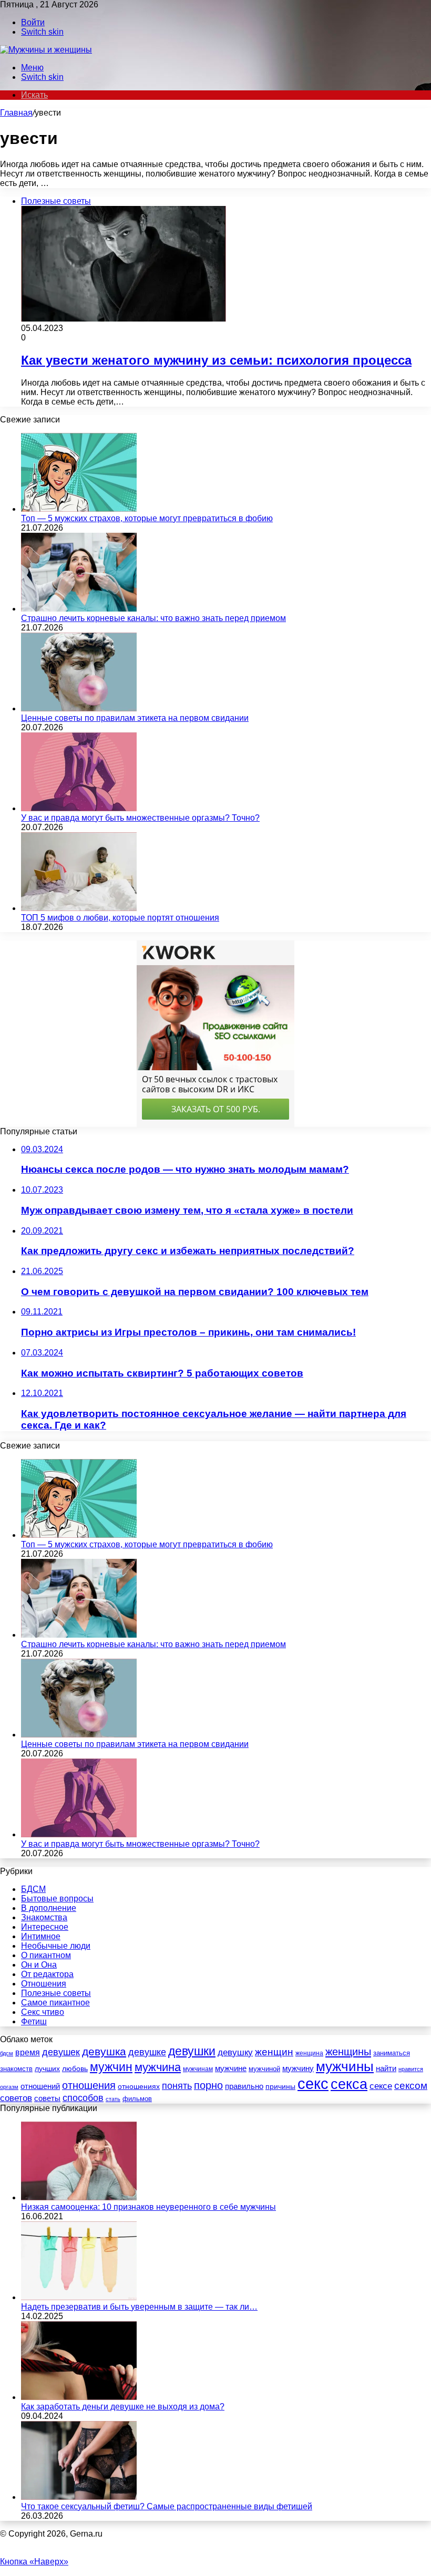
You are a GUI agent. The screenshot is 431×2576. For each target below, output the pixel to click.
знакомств (16, 2069)
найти (386, 2068)
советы (47, 2098)
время (28, 2052)
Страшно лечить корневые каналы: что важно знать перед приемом (153, 618)
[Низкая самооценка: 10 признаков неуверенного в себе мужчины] (79, 2197)
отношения (89, 2085)
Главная (16, 113)
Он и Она (39, 1965)
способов (83, 2098)
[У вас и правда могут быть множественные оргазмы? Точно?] (79, 808)
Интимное (41, 1936)
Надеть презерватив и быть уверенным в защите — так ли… (139, 2307)
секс (313, 2083)
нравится (411, 2069)
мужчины (345, 2066)
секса (349, 2084)
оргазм (9, 2087)
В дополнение (49, 1908)
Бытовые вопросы (57, 1899)
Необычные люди (56, 1946)
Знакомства (44, 1917)
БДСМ (33, 1889)
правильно (244, 2086)
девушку (235, 2052)
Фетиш (34, 2021)
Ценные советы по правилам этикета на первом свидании (135, 718)
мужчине (231, 2068)
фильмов (137, 2099)
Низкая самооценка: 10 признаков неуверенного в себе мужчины (148, 2207)
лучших (47, 2068)
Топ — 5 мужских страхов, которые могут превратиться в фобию (147, 518)
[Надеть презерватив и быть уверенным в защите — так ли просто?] (79, 2297)
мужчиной (264, 2069)
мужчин (111, 2067)
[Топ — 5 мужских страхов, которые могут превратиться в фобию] (79, 509)
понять (177, 2086)
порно (208, 2085)
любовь (75, 2068)
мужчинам (198, 2069)
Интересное (45, 1927)
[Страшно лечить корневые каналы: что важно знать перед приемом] (79, 609)
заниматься (392, 2053)
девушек (61, 2052)
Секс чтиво (43, 2012)
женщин (274, 2052)
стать (113, 2099)
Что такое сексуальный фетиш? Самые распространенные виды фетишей (167, 2506)
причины (280, 2087)
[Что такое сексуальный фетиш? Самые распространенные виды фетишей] (79, 2497)
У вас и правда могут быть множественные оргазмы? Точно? (140, 818)
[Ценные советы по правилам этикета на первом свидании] (79, 708)
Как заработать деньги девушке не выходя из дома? (123, 2407)
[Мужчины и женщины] (46, 50)
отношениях (139, 2086)
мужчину (298, 2068)
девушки (192, 2051)
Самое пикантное (55, 2003)
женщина (309, 2053)
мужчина (158, 2067)
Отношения (44, 1984)
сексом (411, 2086)
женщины (348, 2052)
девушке (147, 2052)
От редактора (47, 1974)
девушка (104, 2051)
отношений (40, 2086)
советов (16, 2098)
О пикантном (46, 1955)
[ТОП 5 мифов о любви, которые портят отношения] (79, 908)
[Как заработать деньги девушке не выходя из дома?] (79, 2397)
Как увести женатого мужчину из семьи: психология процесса (216, 360)
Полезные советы (56, 1993)
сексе (381, 2086)
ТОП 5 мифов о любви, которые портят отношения (120, 918)
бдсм (7, 2053)
